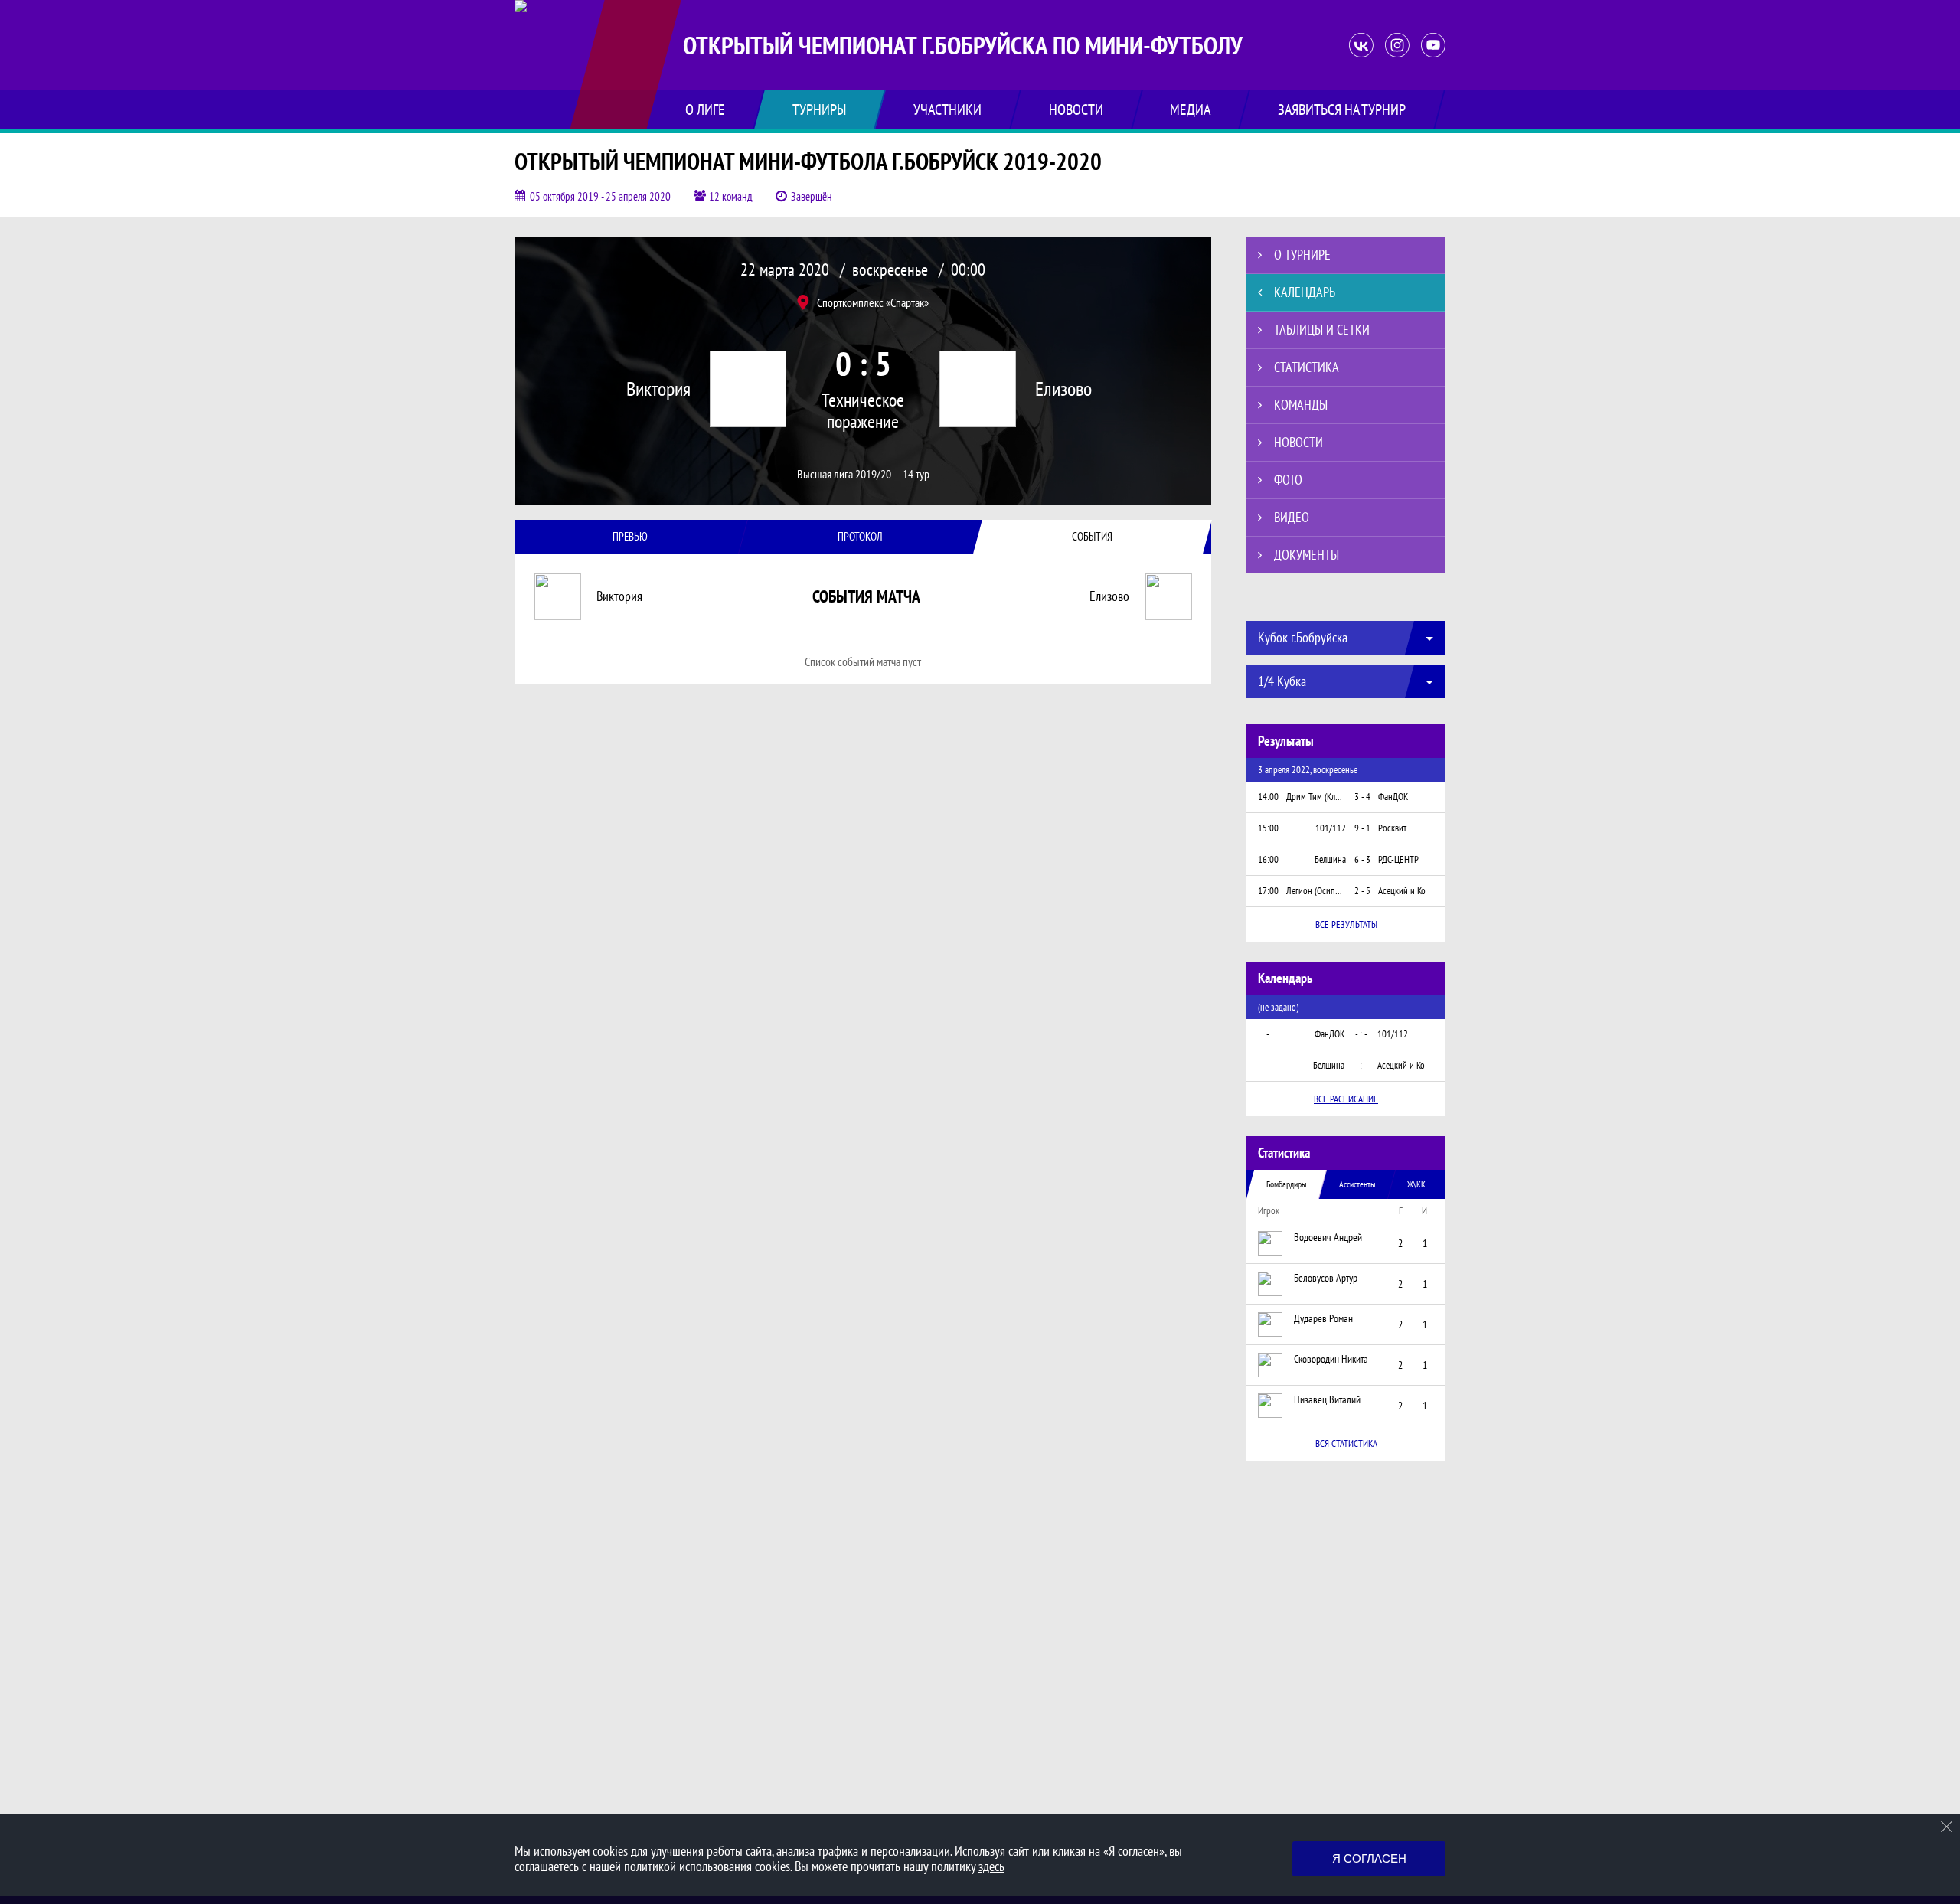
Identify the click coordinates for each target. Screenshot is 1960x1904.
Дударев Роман (1323, 1318)
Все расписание (1346, 1099)
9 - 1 (1362, 828)
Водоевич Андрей (1328, 1237)
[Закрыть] (1947, 1827)
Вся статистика (1346, 1444)
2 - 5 (1362, 891)
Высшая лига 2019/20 (844, 474)
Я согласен (1369, 1858)
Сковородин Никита (1331, 1359)
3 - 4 (1362, 797)
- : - (1361, 1034)
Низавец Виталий (1327, 1399)
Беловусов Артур (1326, 1278)
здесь (991, 1866)
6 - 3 (1362, 859)
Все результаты (1346, 924)
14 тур (916, 474)
